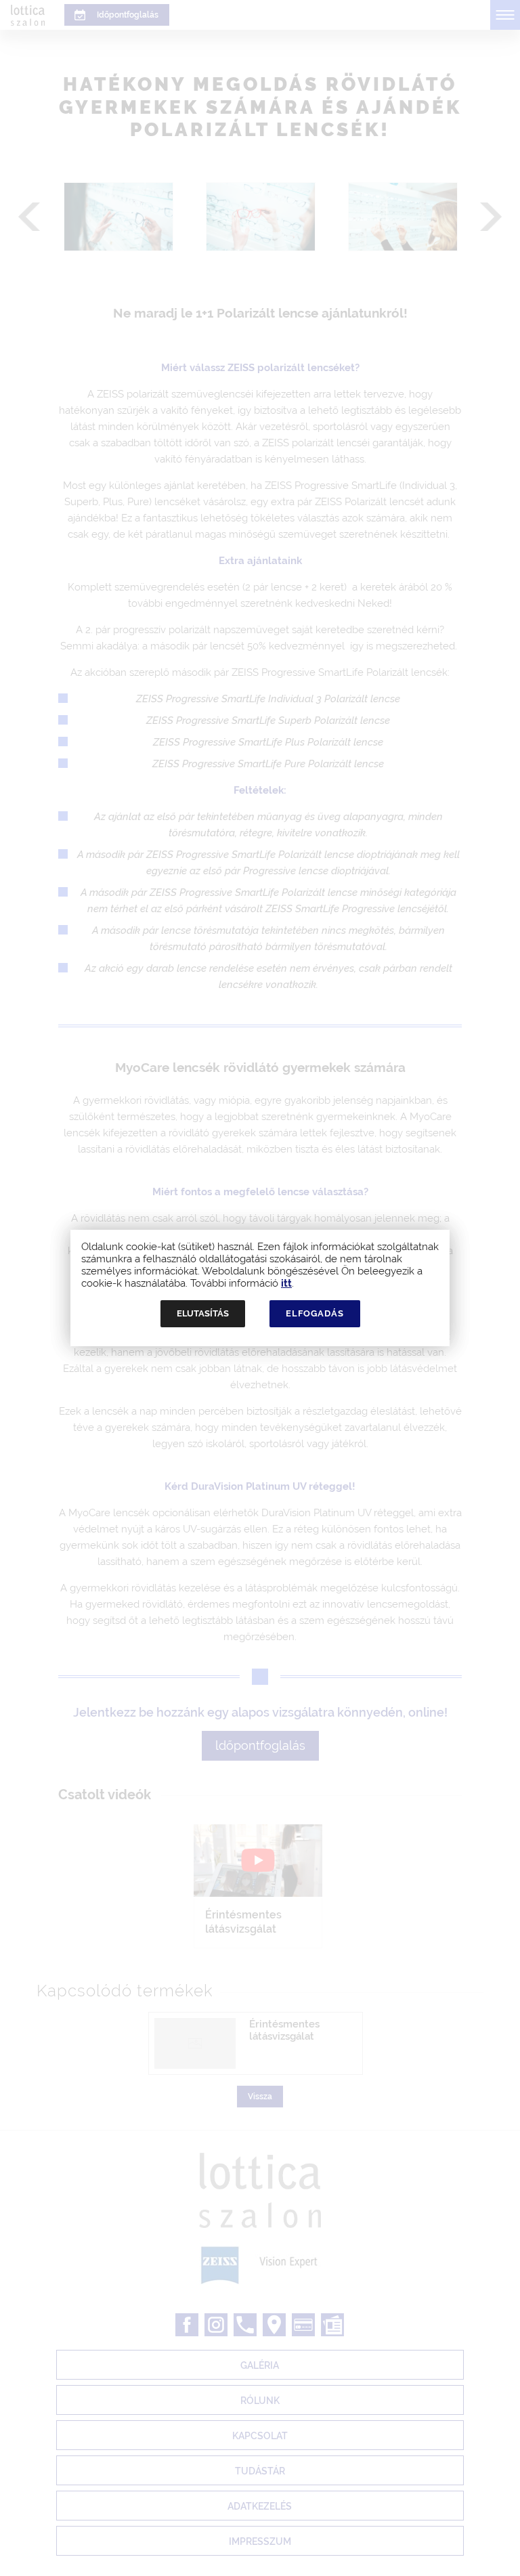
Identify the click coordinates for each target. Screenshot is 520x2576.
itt (286, 1283)
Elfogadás (315, 1313)
